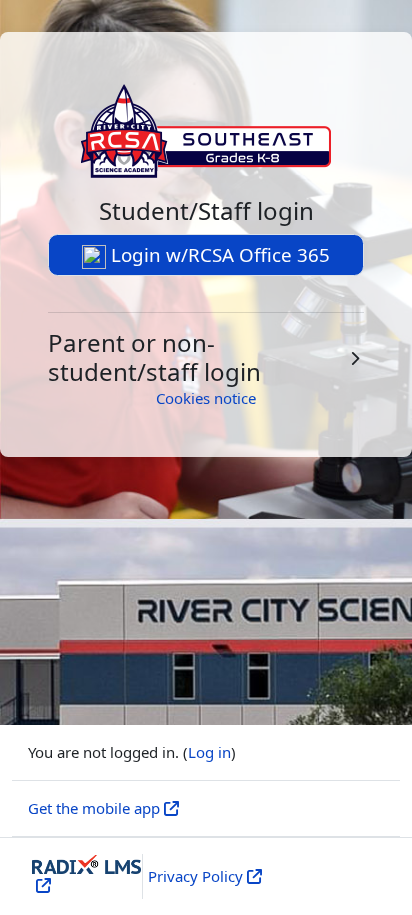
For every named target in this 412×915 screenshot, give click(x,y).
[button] (206, 358)
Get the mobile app (94, 808)
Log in (209, 752)
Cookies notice (206, 398)
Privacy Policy (195, 876)
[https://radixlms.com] (41, 885)
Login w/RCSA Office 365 (218, 254)
